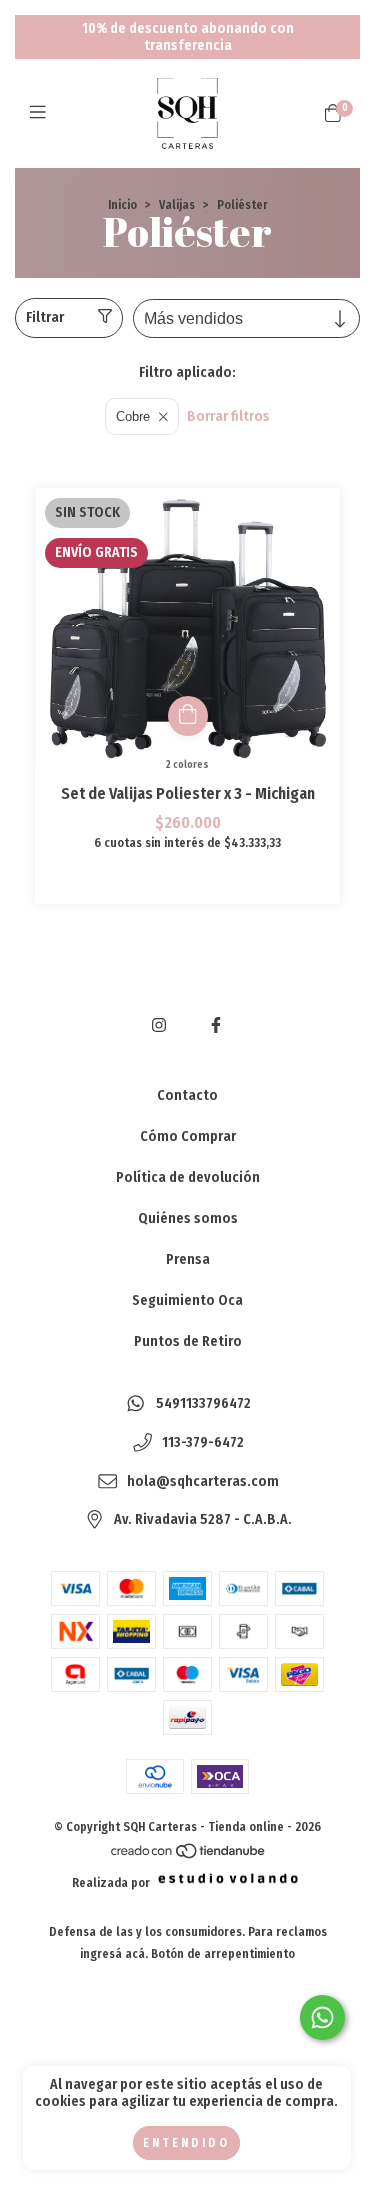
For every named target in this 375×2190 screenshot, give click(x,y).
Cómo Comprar (188, 1136)
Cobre (133, 416)
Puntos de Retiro (188, 1341)
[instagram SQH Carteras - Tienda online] (159, 1025)
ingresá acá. (114, 1954)
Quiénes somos (188, 1218)
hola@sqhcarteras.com (203, 1481)
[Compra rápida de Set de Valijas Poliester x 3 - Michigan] (188, 716)
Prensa (188, 1259)
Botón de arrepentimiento (223, 1954)
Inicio (122, 205)
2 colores (187, 765)
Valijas (177, 205)
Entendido (186, 2143)
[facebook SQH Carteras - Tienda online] (216, 1025)
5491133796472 (203, 1404)
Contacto (187, 1095)
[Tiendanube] (189, 1856)
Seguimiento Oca (187, 1300)
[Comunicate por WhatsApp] (322, 2017)
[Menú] (42, 113)
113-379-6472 (203, 1443)
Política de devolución (188, 1177)
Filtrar (45, 317)
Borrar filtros (228, 416)
